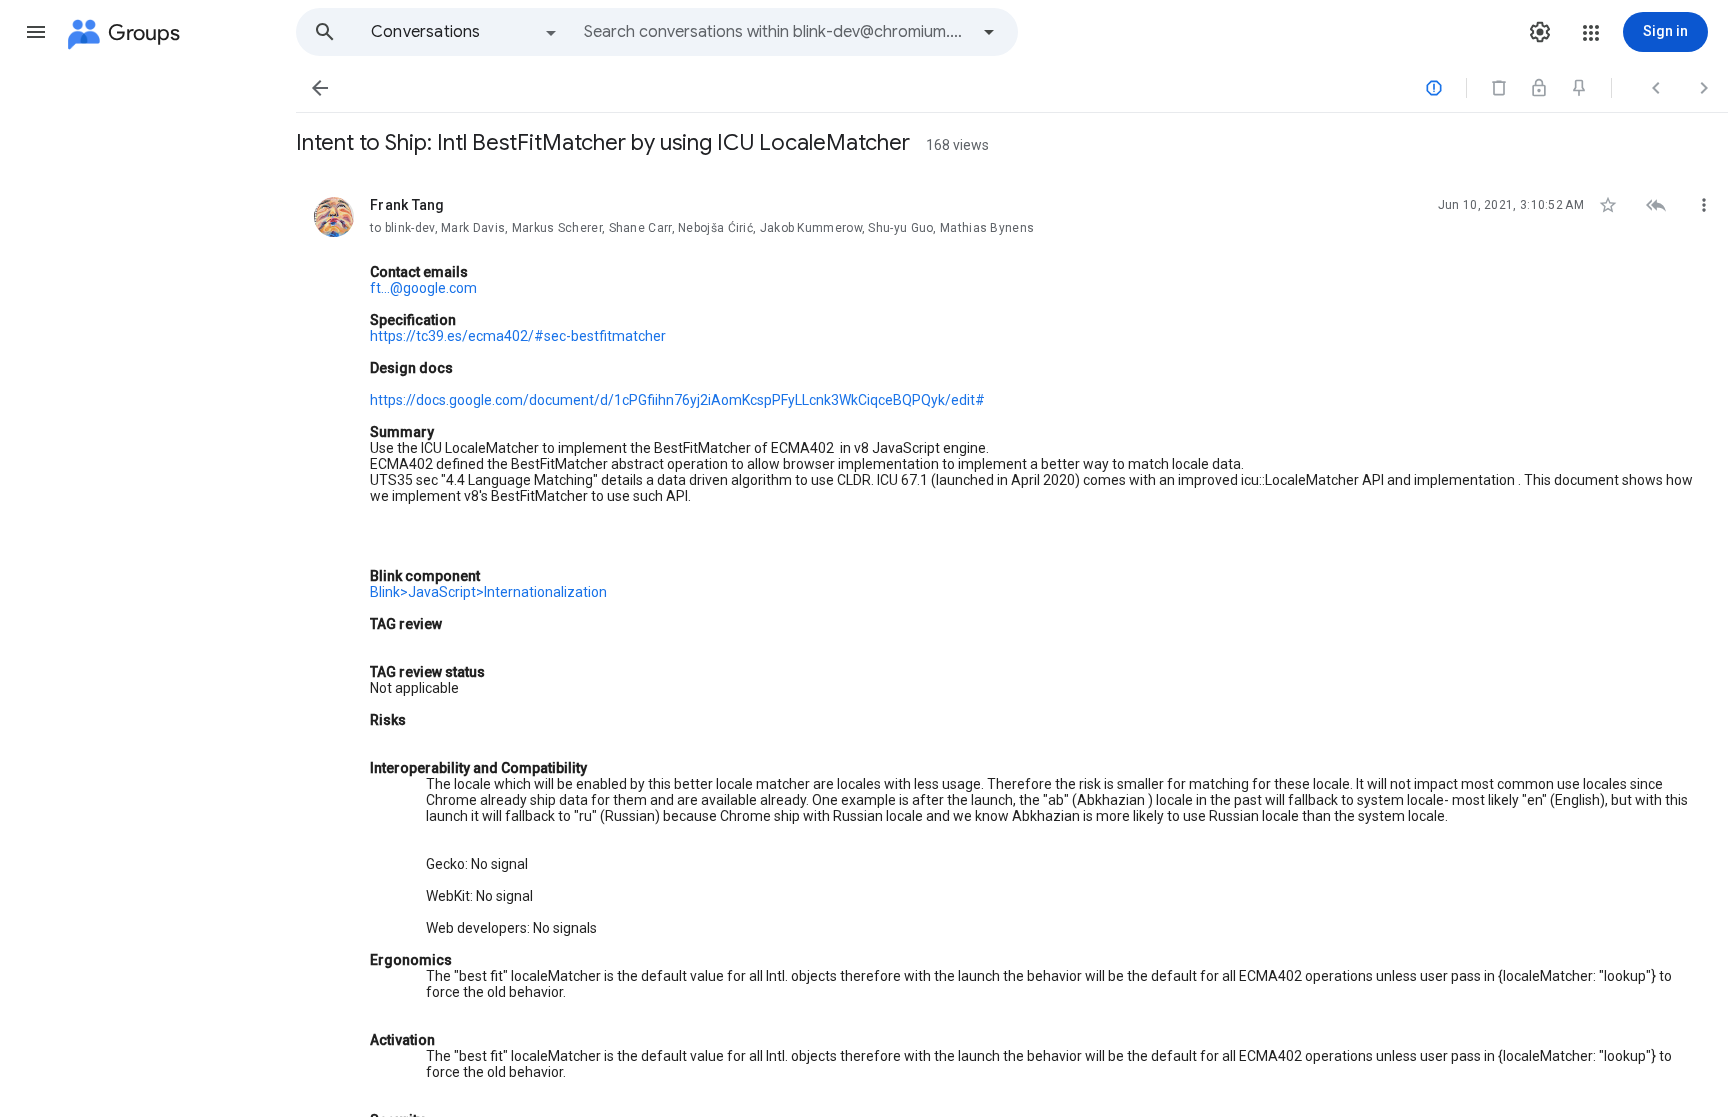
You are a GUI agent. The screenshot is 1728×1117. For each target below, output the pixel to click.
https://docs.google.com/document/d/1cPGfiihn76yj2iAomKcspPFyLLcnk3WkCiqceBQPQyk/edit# (677, 400)
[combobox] (776, 32)
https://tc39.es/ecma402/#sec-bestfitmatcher (518, 336)
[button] (36, 32)
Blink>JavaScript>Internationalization (488, 592)
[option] (465, 32)
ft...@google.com (423, 288)
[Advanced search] (989, 32)
